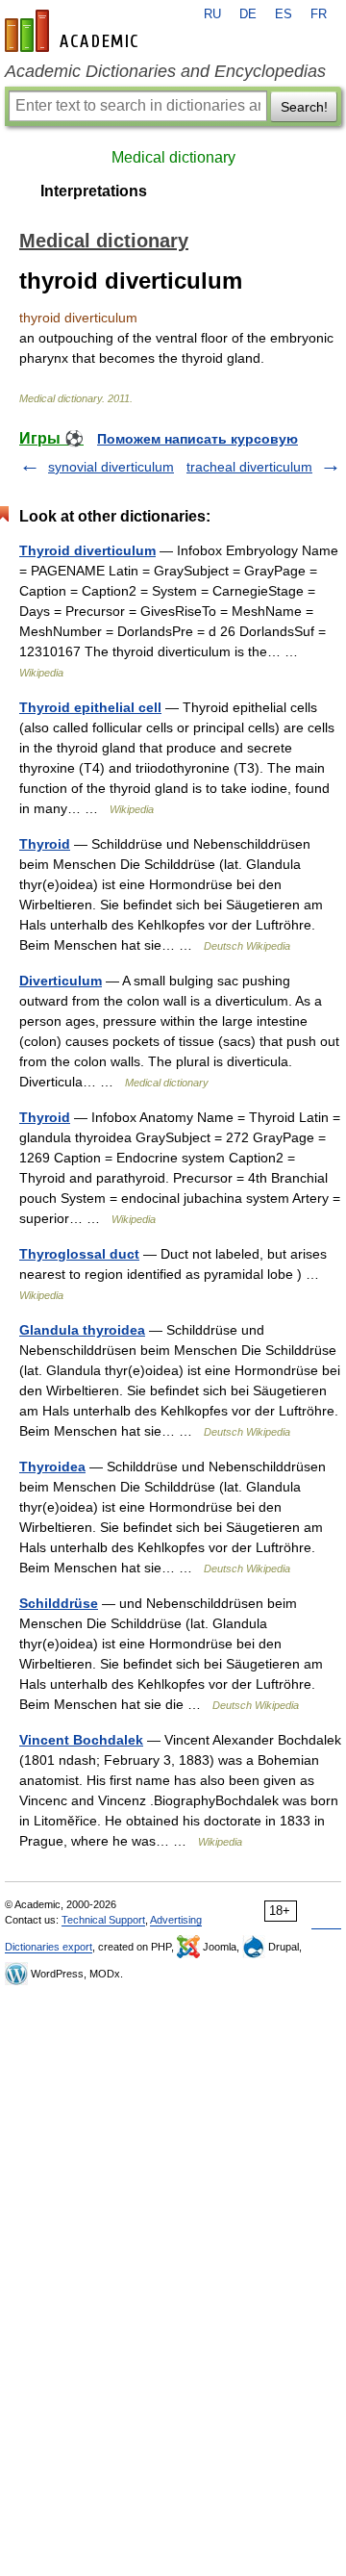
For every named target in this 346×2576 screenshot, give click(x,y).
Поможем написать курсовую (198, 439)
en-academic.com (74, 31)
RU (212, 14)
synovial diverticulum (111, 467)
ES (284, 14)
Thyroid (45, 844)
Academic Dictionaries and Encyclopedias (165, 71)
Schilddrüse (59, 1603)
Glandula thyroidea (82, 1330)
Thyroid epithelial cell (90, 707)
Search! (304, 107)
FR (319, 14)
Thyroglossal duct (79, 1254)
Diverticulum (61, 981)
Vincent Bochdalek (81, 1740)
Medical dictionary (173, 157)
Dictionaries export (49, 1947)
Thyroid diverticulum (87, 550)
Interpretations (94, 191)
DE (248, 14)
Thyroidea (52, 1467)
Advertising (176, 1920)
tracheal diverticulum (249, 467)
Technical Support (103, 1920)
